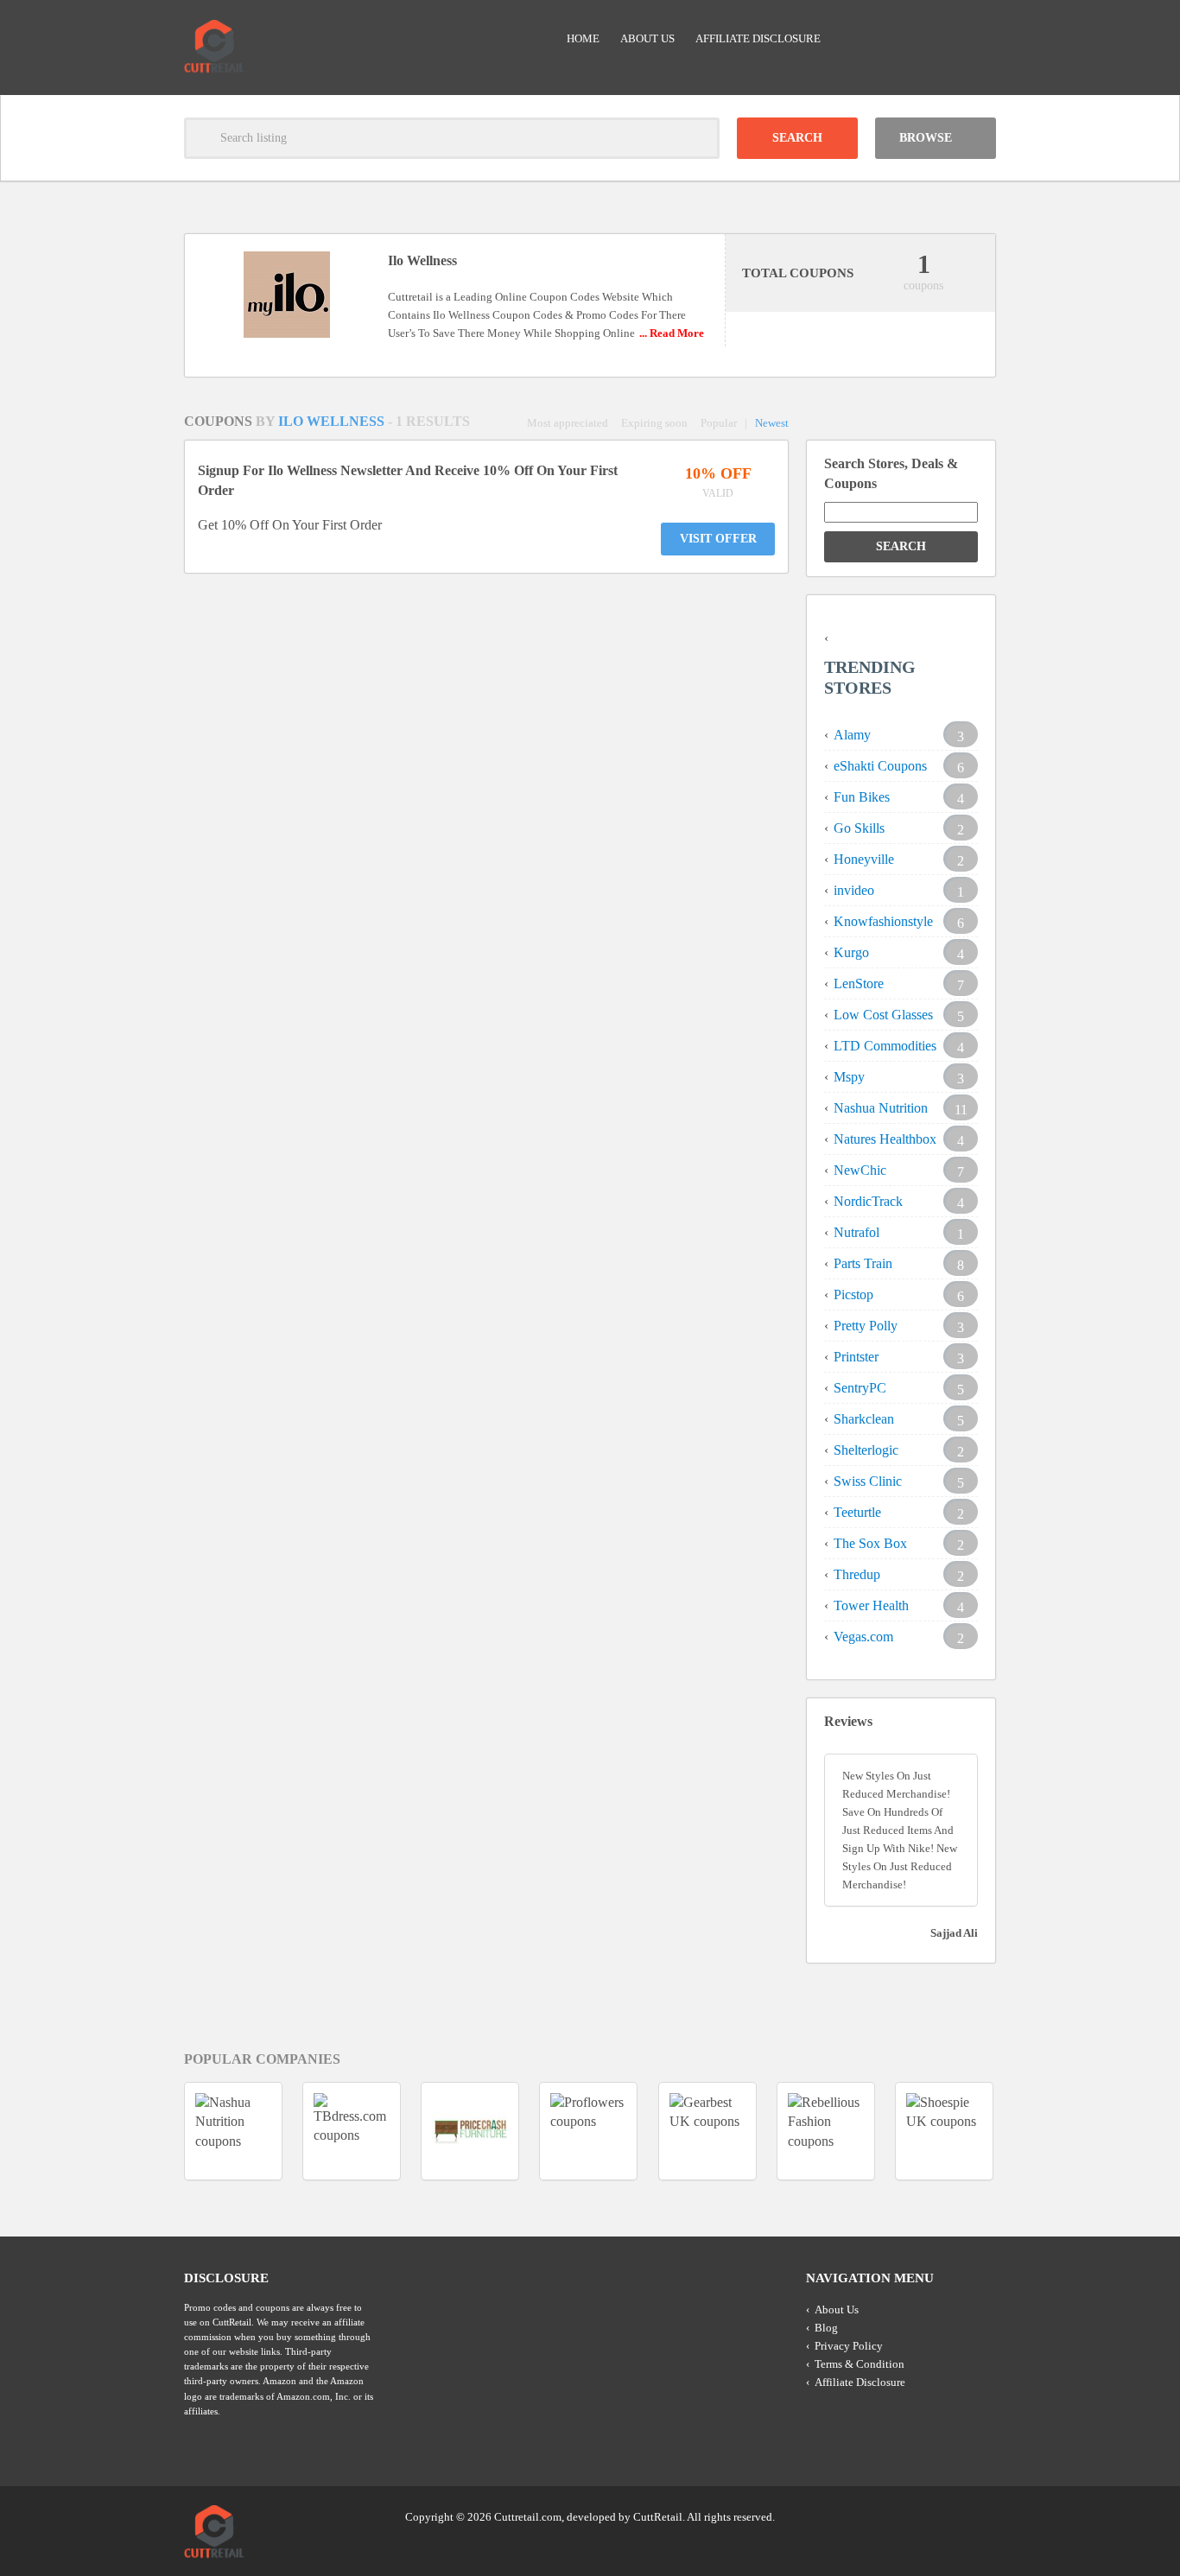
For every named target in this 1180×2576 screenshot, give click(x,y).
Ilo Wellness (333, 421)
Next (1027, 2131)
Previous (153, 2131)
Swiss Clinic (868, 1481)
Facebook (981, 2516)
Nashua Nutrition (881, 1108)
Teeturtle (857, 1512)
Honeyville (864, 859)
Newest (772, 423)
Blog (826, 2328)
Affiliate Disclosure (758, 38)
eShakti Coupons (880, 766)
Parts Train (863, 1263)
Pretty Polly (866, 1326)
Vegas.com (863, 1637)
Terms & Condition (860, 2364)
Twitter (916, 2516)
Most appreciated (568, 423)
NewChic (860, 1170)
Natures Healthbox (885, 1139)
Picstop (853, 1294)
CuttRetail (658, 2517)
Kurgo (851, 952)
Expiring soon (654, 423)
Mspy (849, 1077)
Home (583, 38)
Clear (699, 138)
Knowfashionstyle (883, 921)
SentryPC (860, 1388)
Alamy (852, 735)
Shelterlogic (866, 1450)
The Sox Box (870, 1543)
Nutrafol (856, 1232)
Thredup (857, 1574)
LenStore (859, 983)
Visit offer (718, 539)
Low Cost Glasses (883, 1015)
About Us (647, 38)
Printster (856, 1357)
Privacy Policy (849, 2346)
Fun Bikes (862, 797)
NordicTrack (868, 1201)
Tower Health (871, 1605)
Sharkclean (864, 1419)
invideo (854, 890)
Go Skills (859, 828)
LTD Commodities (885, 1046)
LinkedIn (948, 2516)
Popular (719, 423)
